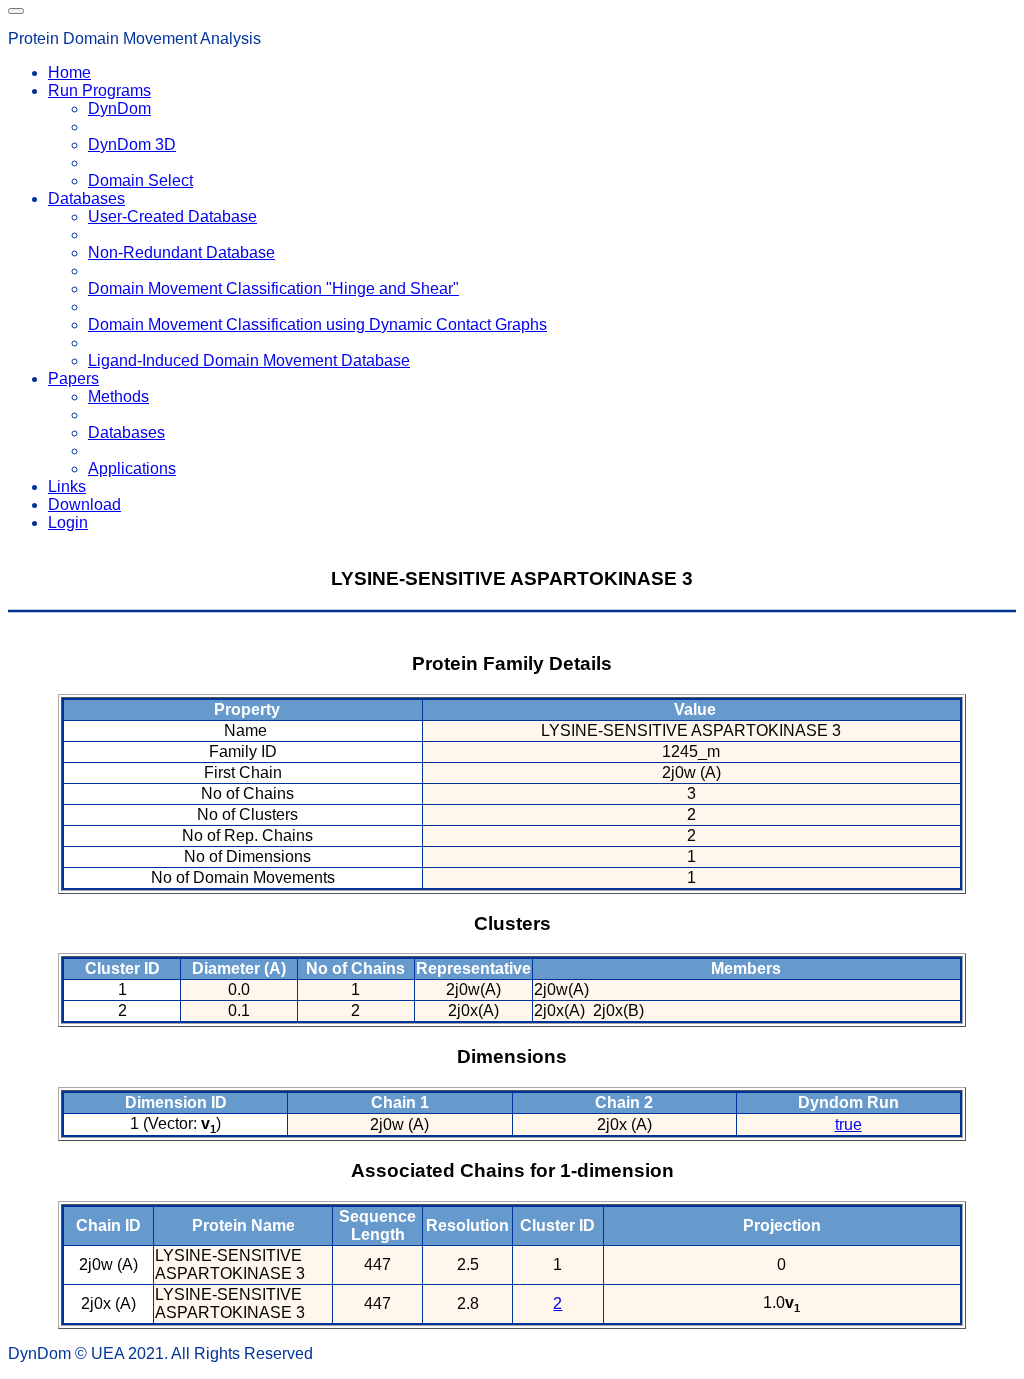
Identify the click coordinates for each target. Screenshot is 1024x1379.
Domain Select (140, 180)
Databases (126, 432)
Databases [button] (86, 198)
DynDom (119, 108)
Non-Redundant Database (181, 252)
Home (69, 72)
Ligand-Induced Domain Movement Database (249, 360)
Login (68, 522)
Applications (132, 468)
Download (84, 504)
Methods (118, 396)
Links (67, 486)
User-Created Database (172, 216)
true (848, 1124)
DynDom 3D (132, 144)
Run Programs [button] (99, 90)
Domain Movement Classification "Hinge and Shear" (273, 288)
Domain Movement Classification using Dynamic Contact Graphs (317, 324)
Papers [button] (73, 378)
